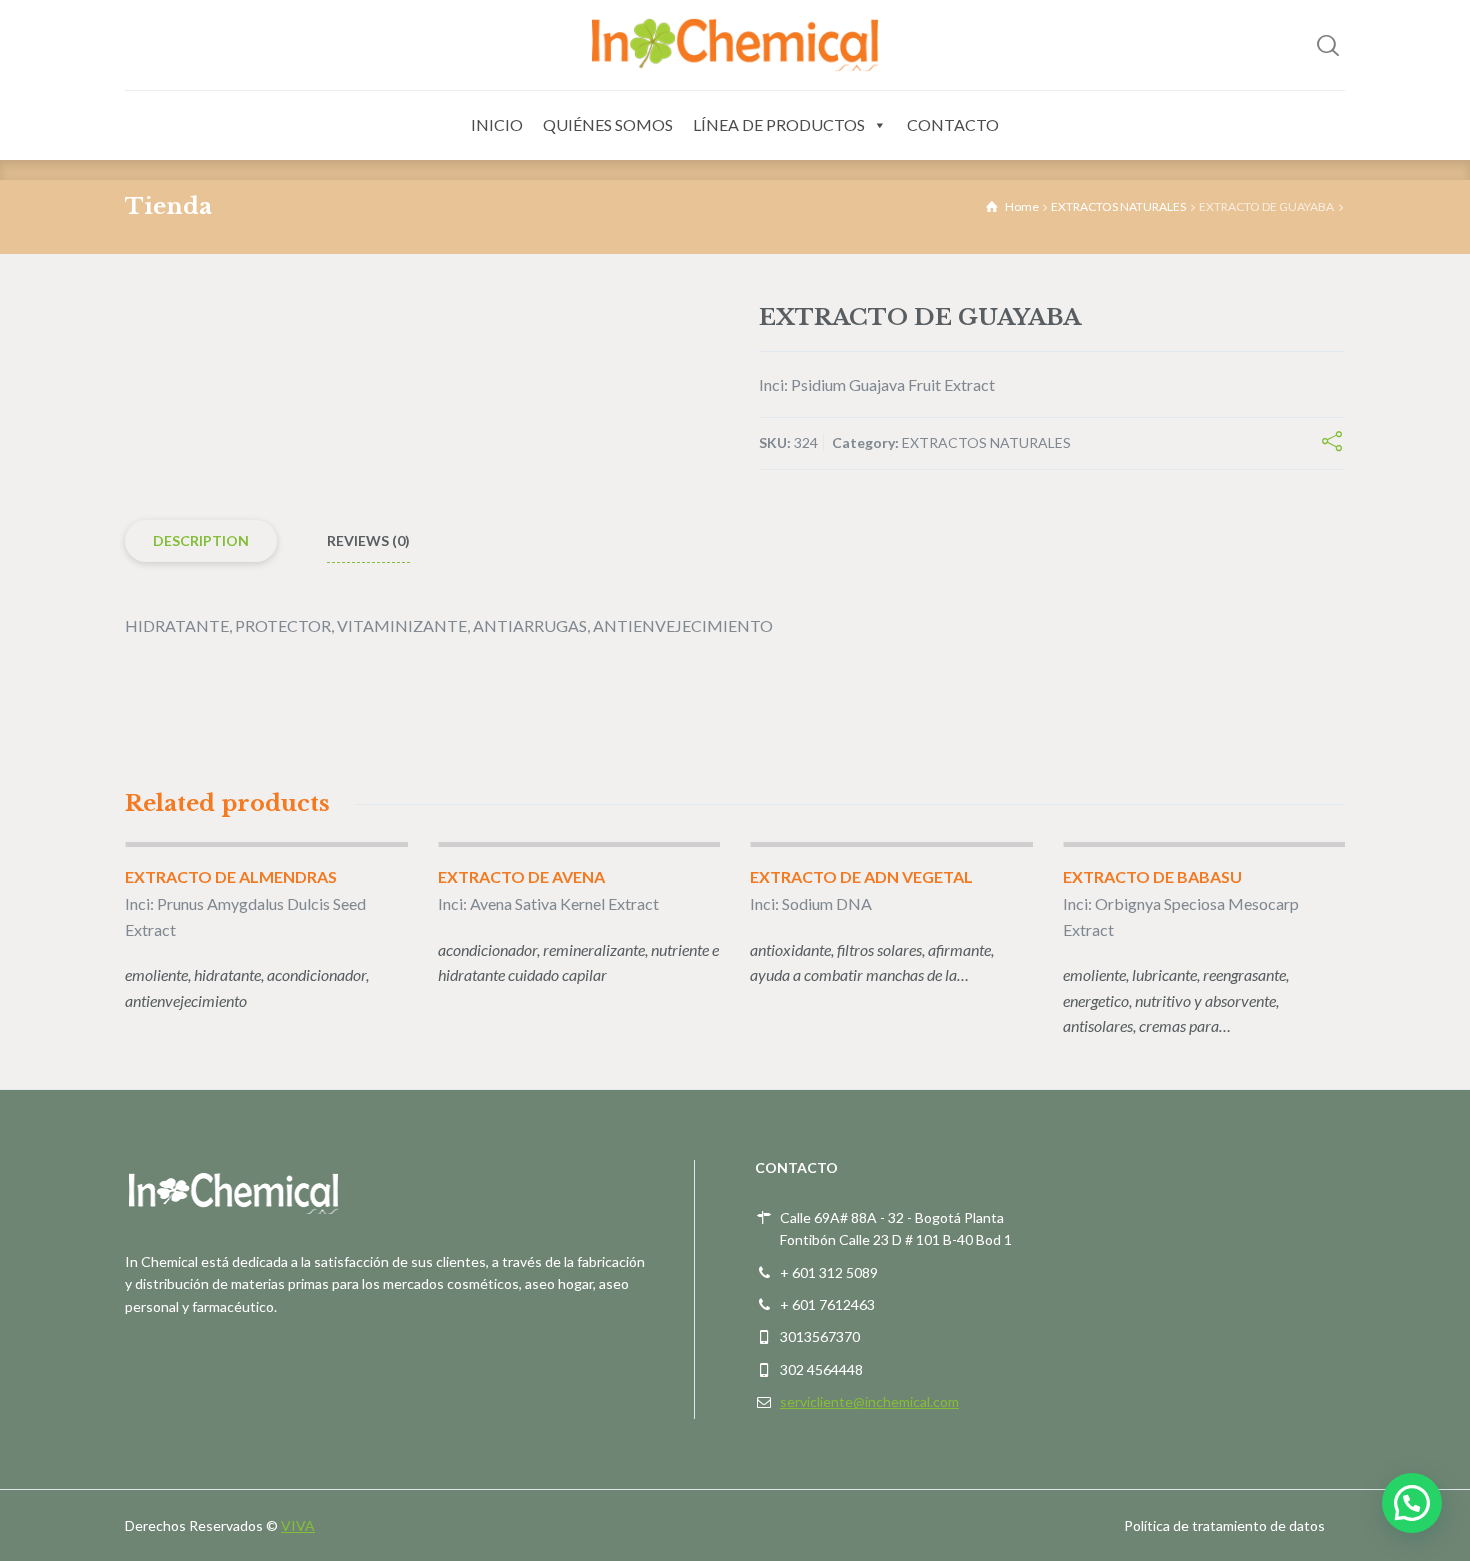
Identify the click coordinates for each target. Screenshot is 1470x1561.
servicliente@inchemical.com (869, 1401)
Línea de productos (779, 124)
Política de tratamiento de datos (1224, 1525)
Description (201, 540)
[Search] (1328, 45)
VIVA (298, 1525)
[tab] (201, 541)
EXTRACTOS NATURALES (1118, 206)
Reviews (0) (368, 540)
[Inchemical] (735, 45)
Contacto (953, 124)
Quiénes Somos (608, 124)
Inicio (497, 124)
